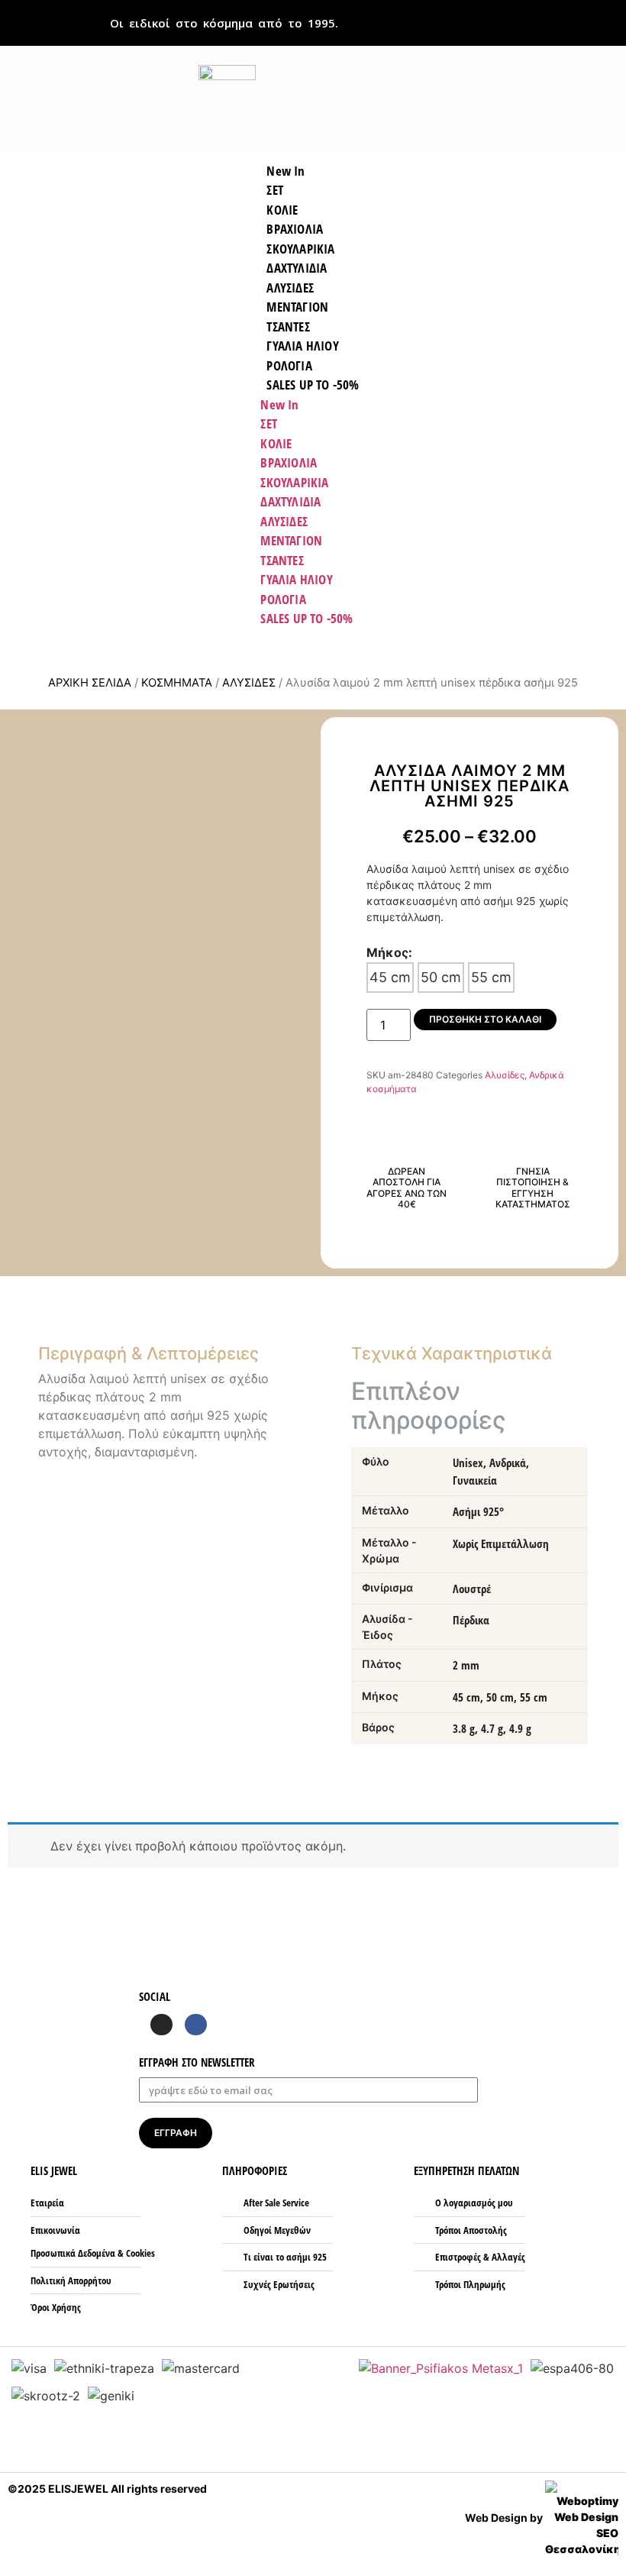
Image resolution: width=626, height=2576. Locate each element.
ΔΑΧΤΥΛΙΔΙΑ (290, 501)
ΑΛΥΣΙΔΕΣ (284, 521)
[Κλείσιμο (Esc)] (576, 17)
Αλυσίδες (249, 683)
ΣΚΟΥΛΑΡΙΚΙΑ (294, 482)
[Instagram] (161, 2025)
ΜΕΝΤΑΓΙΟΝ (291, 540)
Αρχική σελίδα (90, 683)
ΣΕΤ (269, 423)
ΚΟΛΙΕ (276, 443)
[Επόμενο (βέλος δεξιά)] (599, 1288)
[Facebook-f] (196, 2025)
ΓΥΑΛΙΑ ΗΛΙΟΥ (296, 579)
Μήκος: (389, 952)
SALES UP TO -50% (313, 385)
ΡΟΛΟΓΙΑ (283, 599)
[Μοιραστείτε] (609, 17)
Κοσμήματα (177, 683)
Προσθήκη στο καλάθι (485, 1019)
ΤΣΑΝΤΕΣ (282, 560)
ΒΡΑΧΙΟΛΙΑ (289, 462)
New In (279, 404)
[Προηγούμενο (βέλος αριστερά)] (27, 1288)
